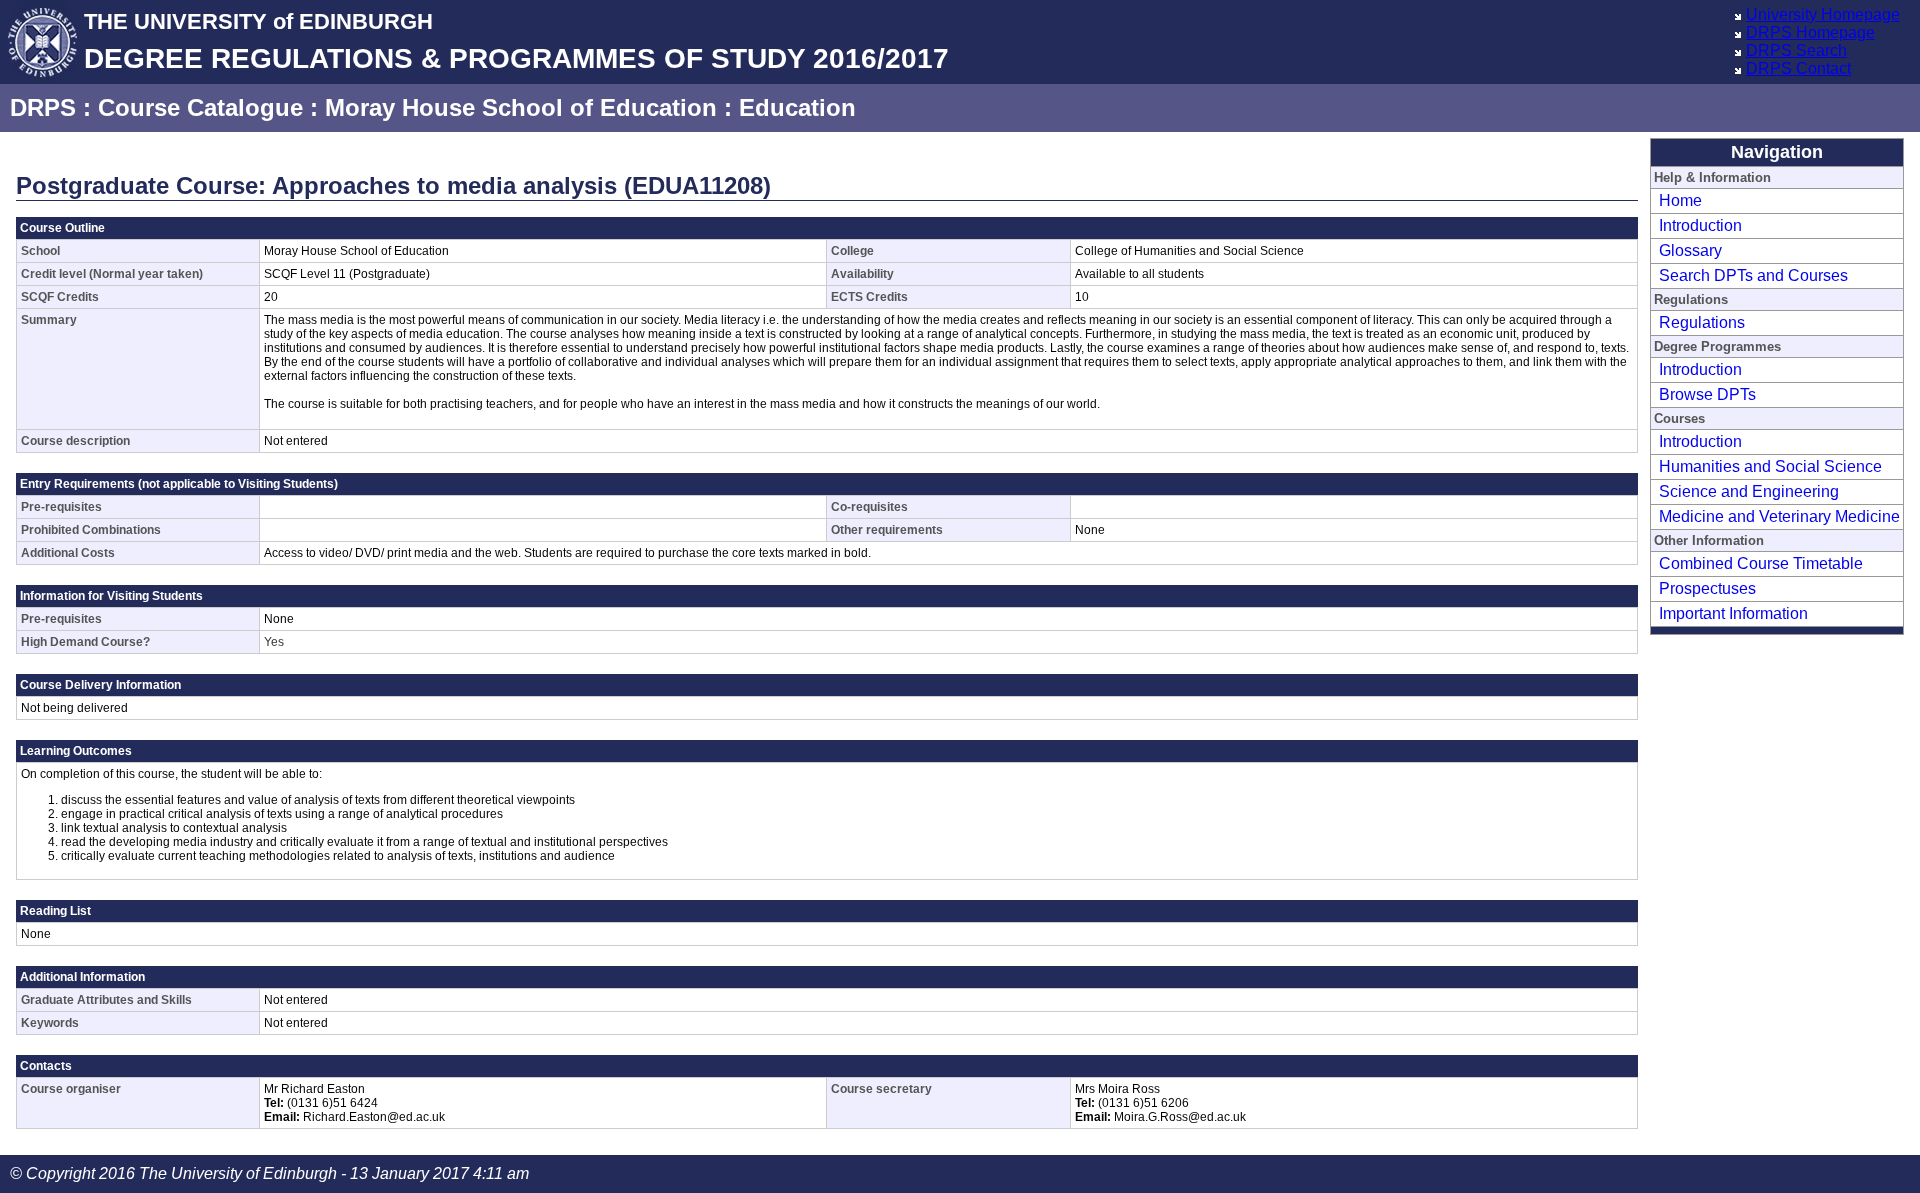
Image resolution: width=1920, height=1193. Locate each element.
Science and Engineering (1749, 491)
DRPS (43, 107)
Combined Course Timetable (1761, 563)
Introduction (1700, 225)
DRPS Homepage (1810, 32)
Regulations (1702, 322)
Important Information (1733, 613)
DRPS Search (1796, 50)
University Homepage (1823, 14)
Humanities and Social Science (1770, 466)
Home (1680, 200)
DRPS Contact (1798, 68)
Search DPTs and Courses (1753, 275)
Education (797, 107)
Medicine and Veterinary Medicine (1779, 516)
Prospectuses (1707, 588)
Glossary (1690, 250)
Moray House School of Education (521, 107)
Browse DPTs (1707, 394)
